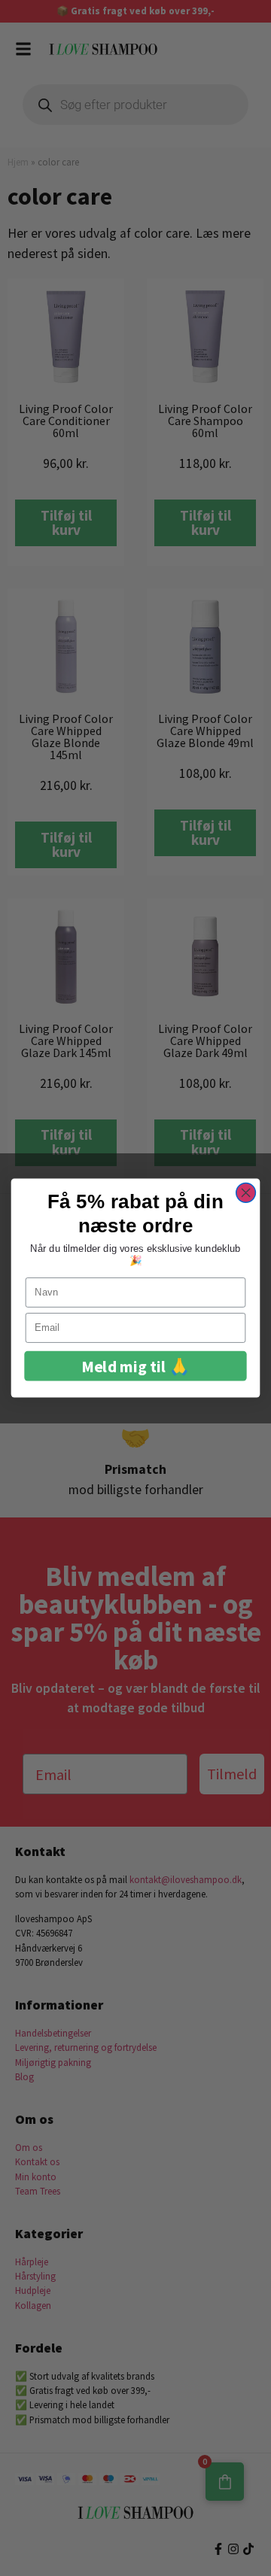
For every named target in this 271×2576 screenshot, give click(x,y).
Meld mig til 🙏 (135, 1366)
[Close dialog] (246, 1192)
